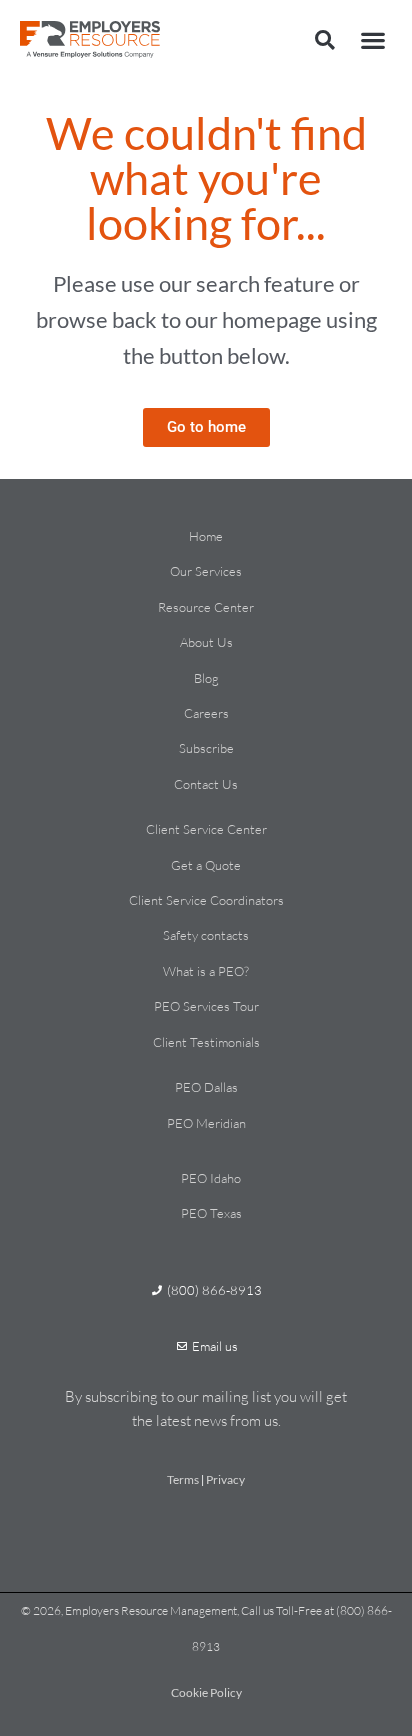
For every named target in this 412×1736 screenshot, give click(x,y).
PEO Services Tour (206, 1006)
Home (206, 536)
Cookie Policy (206, 1692)
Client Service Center (206, 829)
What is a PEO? (206, 971)
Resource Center (206, 607)
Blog (206, 678)
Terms (183, 1479)
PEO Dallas (206, 1087)
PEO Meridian (206, 1123)
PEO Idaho (211, 1178)
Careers (206, 713)
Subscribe (206, 748)
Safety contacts (206, 935)
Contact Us (206, 784)
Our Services (206, 571)
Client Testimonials (206, 1042)
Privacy (225, 1479)
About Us (206, 642)
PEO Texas (211, 1213)
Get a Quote (206, 865)
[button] (325, 40)
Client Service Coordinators (206, 900)
